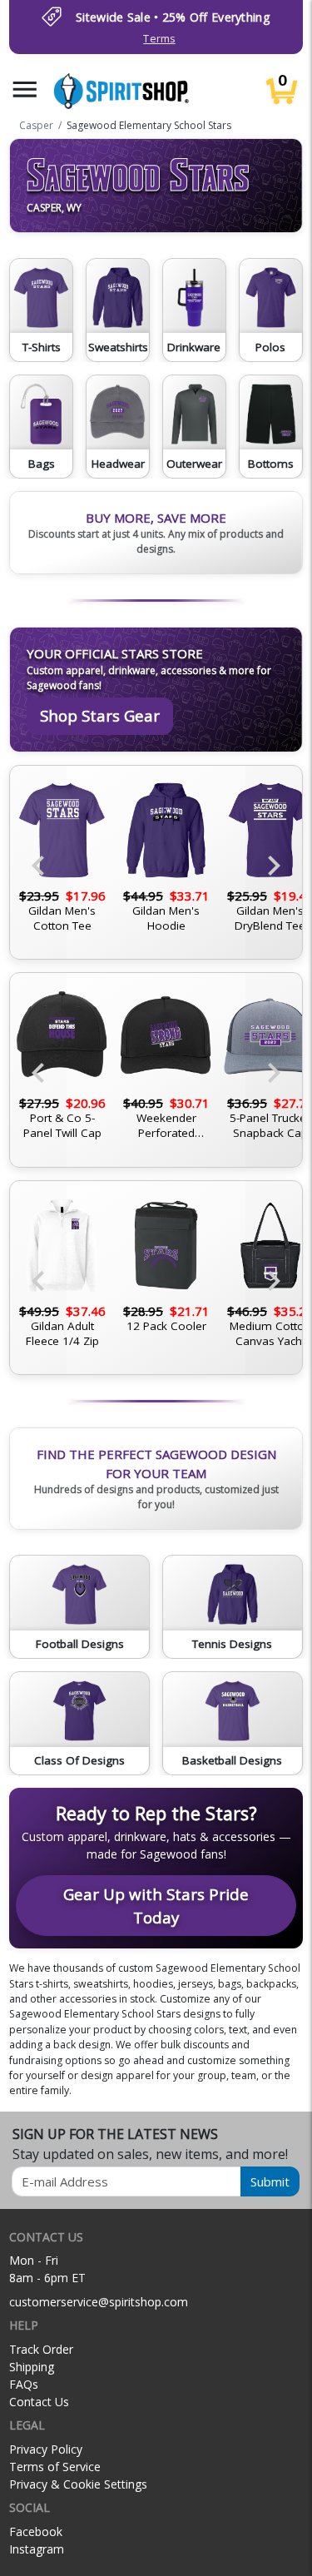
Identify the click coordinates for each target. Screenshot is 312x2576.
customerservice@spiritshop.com (99, 2302)
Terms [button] (159, 39)
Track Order (41, 2349)
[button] (25, 89)
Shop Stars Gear (100, 715)
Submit (270, 2181)
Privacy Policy (46, 2449)
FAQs (24, 2384)
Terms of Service (55, 2467)
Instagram (37, 2549)
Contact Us (39, 2402)
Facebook (36, 2531)
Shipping (32, 2367)
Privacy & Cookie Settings (78, 2484)
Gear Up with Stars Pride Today (156, 1906)
